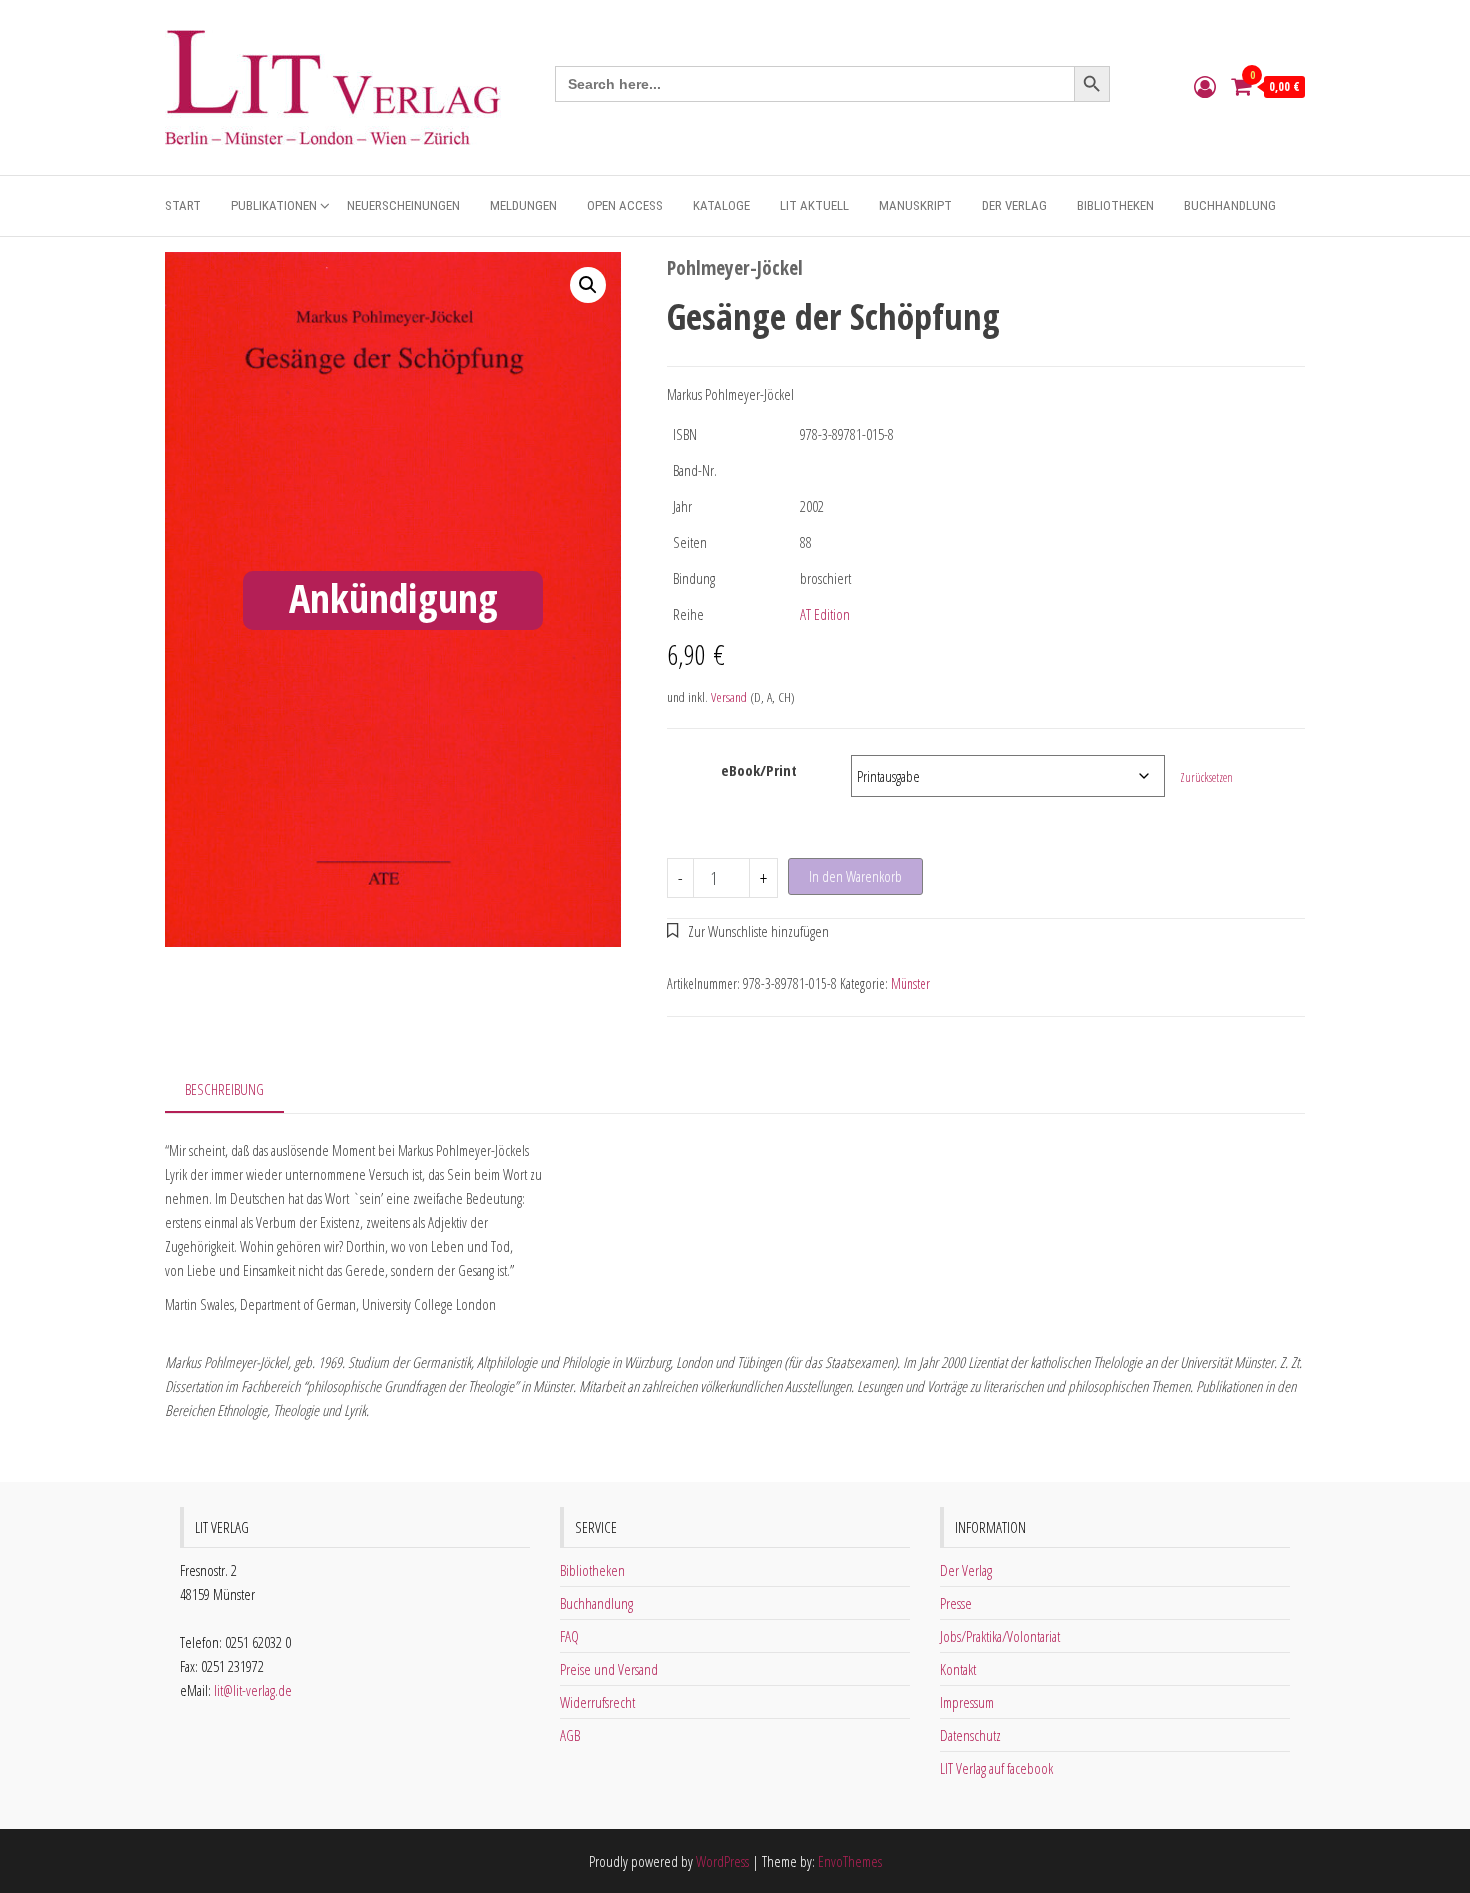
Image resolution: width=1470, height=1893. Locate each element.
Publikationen (274, 205)
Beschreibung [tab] (224, 1089)
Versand (729, 697)
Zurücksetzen (1206, 777)
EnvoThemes (850, 1861)
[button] (588, 285)
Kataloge (721, 205)
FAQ (569, 1636)
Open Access (625, 205)
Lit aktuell (814, 205)
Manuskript (915, 205)
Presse (956, 1603)
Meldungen (523, 205)
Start (183, 205)
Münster (910, 983)
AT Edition (825, 614)
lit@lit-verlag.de (253, 1690)
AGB (570, 1735)
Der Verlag (1014, 205)
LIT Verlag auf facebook (996, 1768)
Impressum (967, 1702)
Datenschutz (970, 1735)
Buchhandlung (1230, 205)
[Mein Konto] (1205, 86)
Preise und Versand (609, 1669)
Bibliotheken (1115, 205)
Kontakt (958, 1669)
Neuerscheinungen (403, 205)
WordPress (722, 1861)
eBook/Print (759, 770)
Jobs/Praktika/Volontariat (1000, 1636)
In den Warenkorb (855, 876)
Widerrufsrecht (597, 1702)
